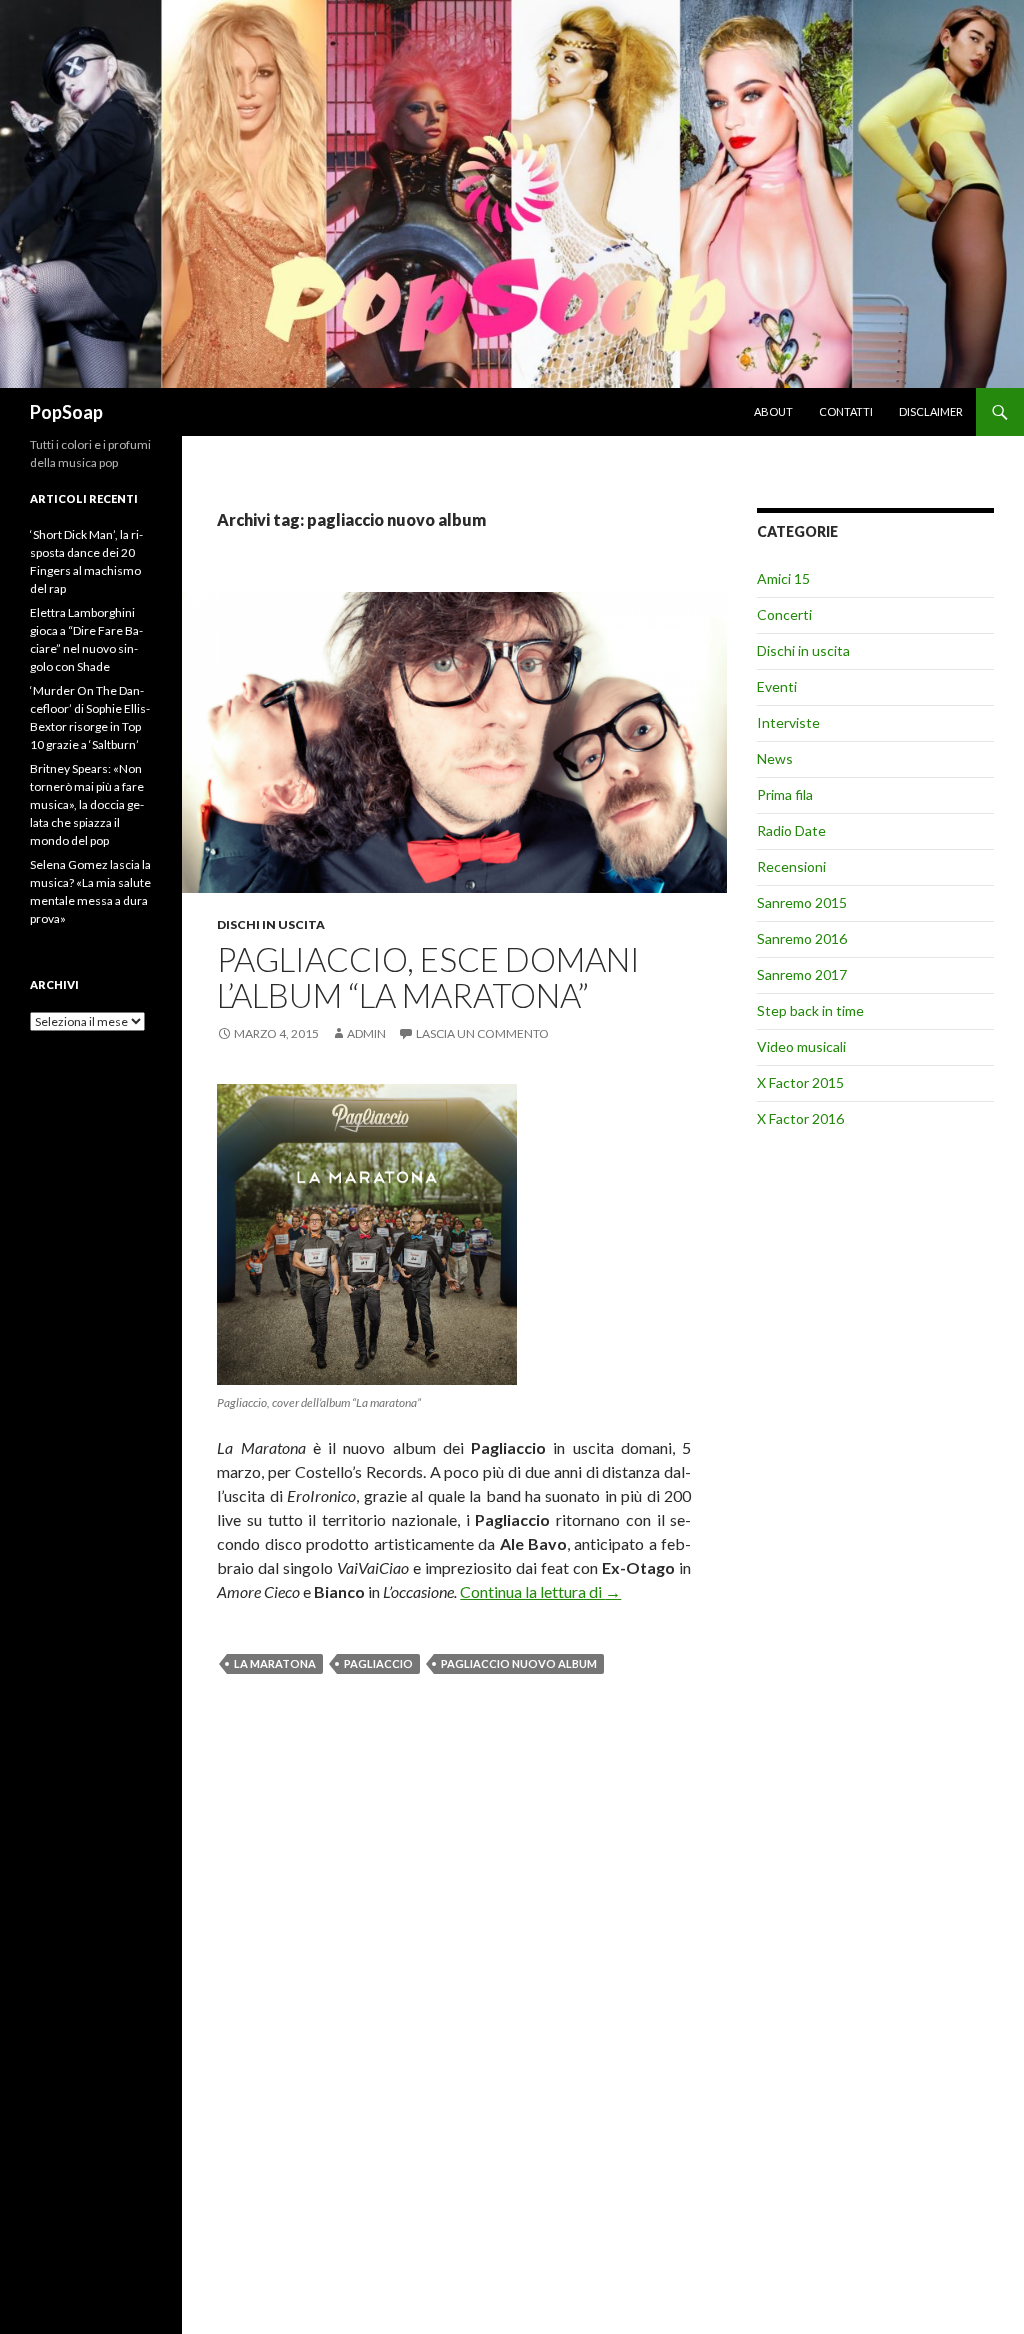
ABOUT (773, 411)
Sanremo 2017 (802, 974)
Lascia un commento (482, 1033)
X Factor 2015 (800, 1082)
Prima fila (785, 794)
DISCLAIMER (931, 411)
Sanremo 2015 (802, 902)
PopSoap (66, 412)
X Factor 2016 (800, 1118)
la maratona (275, 1663)
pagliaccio (378, 1663)
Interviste (788, 722)
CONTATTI (846, 411)
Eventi (777, 686)
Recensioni (791, 866)
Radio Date (791, 830)
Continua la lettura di (540, 1591)
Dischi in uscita (271, 924)
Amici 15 (783, 578)
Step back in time (810, 1010)
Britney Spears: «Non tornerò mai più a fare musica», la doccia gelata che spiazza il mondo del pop (87, 804)
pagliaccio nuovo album (519, 1663)
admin (366, 1033)
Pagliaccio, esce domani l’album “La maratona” (428, 977)
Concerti (784, 614)
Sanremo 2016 (802, 938)
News (775, 758)
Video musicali (801, 1046)
